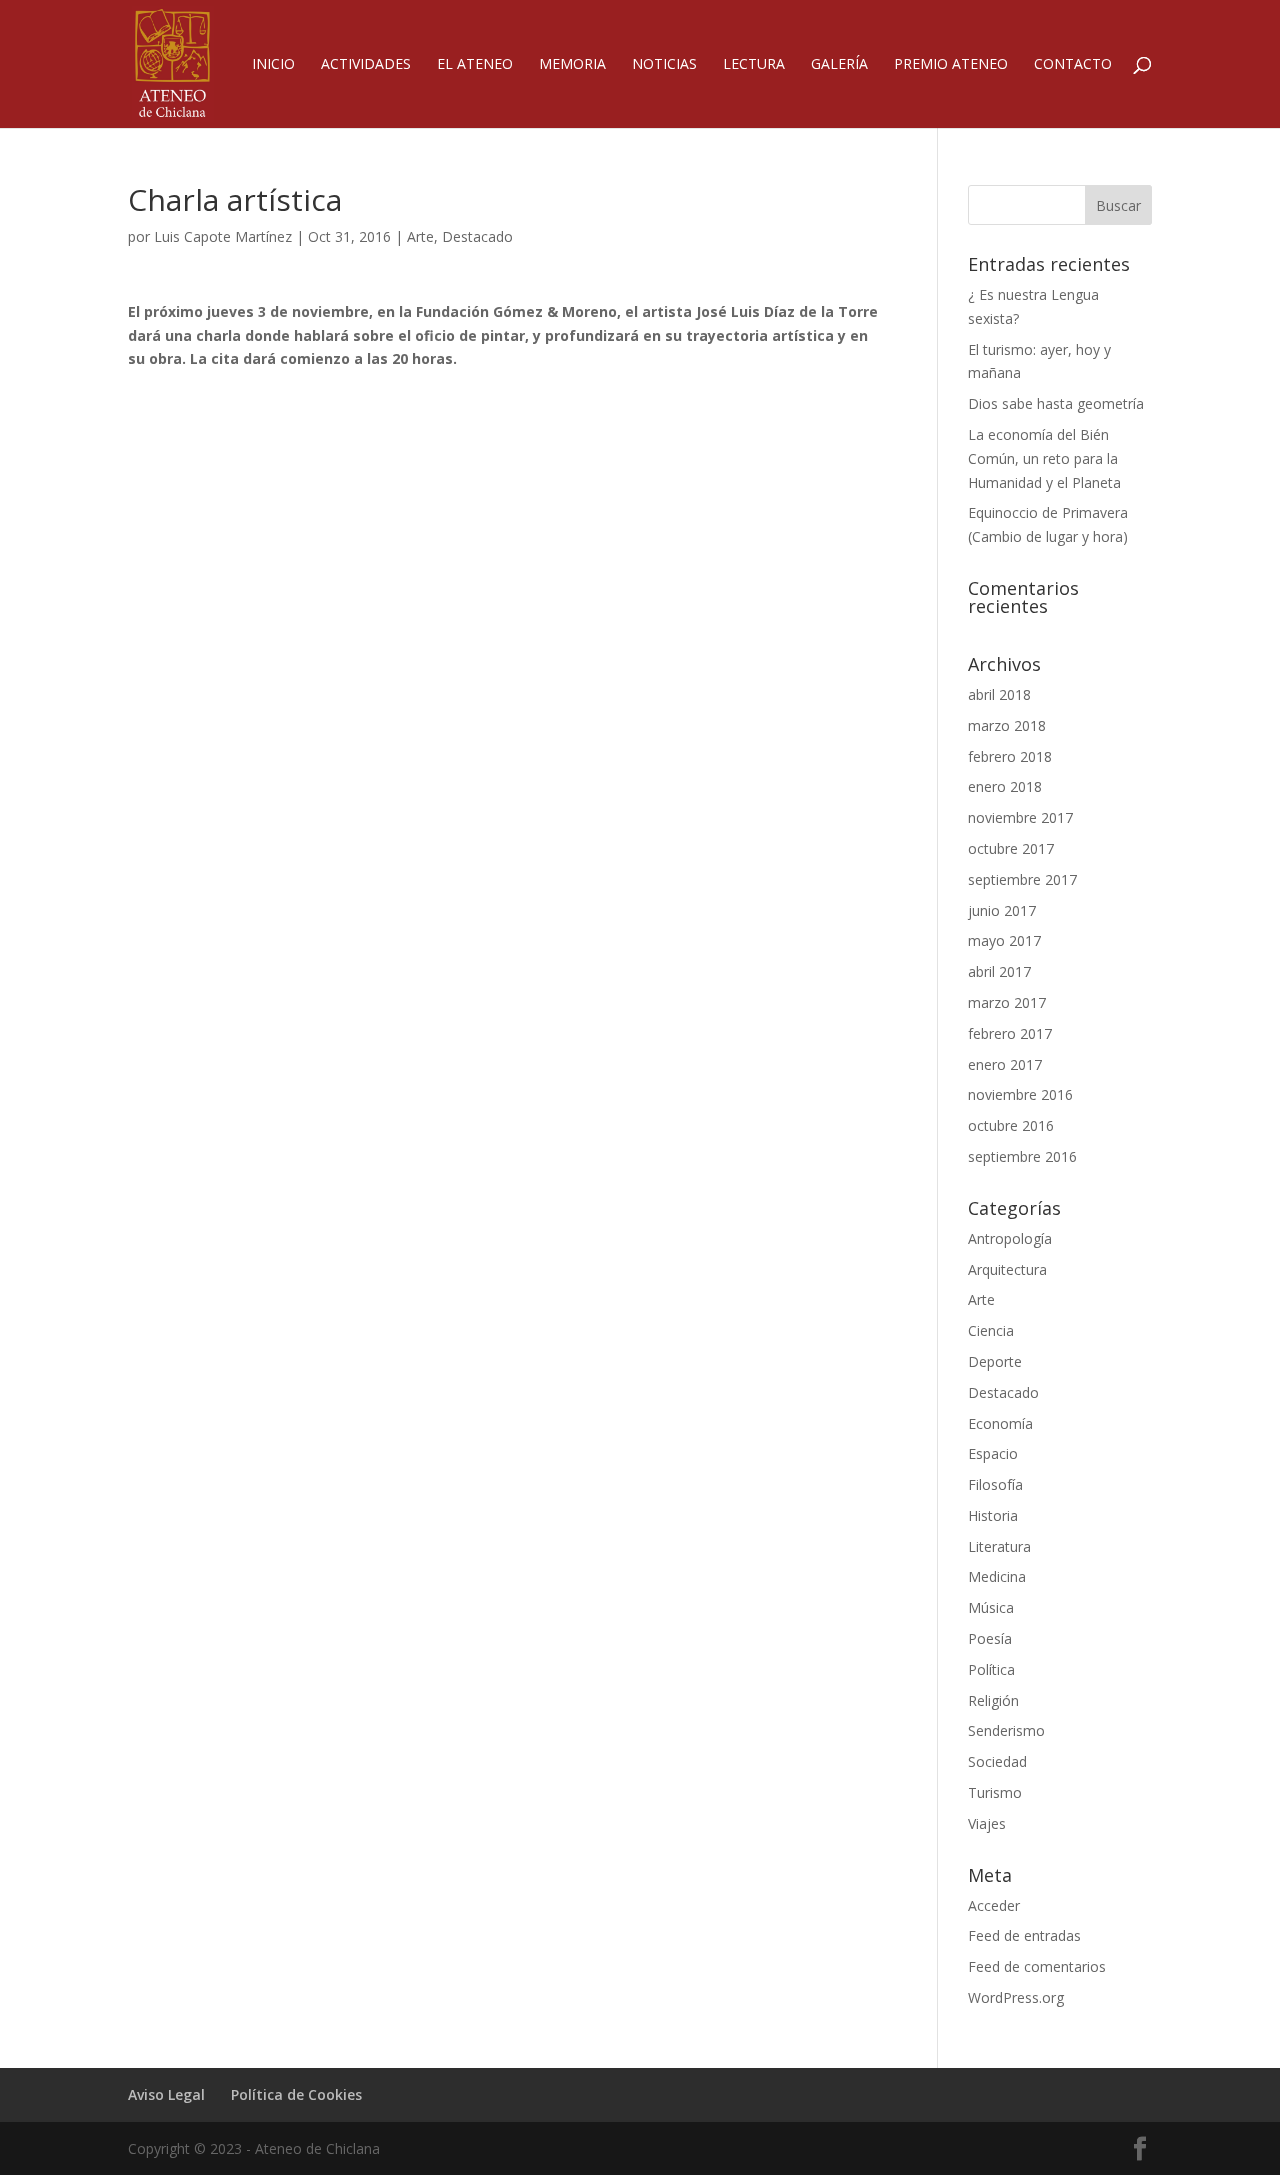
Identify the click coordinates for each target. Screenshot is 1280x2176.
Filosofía (995, 1484)
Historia (993, 1515)
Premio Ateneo (951, 65)
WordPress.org (1016, 1997)
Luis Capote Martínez (223, 236)
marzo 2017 (1007, 1002)
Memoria (572, 65)
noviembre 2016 (1020, 1094)
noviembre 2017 (1020, 817)
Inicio (273, 65)
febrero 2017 (1010, 1033)
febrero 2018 (1010, 756)
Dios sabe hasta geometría (1056, 403)
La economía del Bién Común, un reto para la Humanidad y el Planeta (1044, 458)
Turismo (995, 1792)
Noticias (664, 65)
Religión (993, 1700)
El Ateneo (475, 65)
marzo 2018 (1007, 725)
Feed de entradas (1024, 1935)
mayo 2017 (1004, 940)
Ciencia (991, 1330)
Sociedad (997, 1761)
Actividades (366, 65)
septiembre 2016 (1022, 1156)
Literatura (999, 1546)
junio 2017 (1002, 910)
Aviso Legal (166, 2094)
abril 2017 (999, 971)
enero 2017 (1005, 1064)
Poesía (990, 1638)
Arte (420, 236)
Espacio (993, 1453)
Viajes (987, 1823)
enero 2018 (1005, 786)
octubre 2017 (1011, 848)
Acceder (994, 1905)
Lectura (754, 65)
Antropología (1010, 1238)
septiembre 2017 (1022, 879)
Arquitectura (1007, 1269)
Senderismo (1006, 1730)
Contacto (1073, 65)
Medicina (997, 1576)
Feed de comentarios (1037, 1966)
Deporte (995, 1361)
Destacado (477, 236)
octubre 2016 (1011, 1125)
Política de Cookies (296, 2094)
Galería (839, 65)
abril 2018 (999, 694)
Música (991, 1607)
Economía (1000, 1423)
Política (991, 1669)
